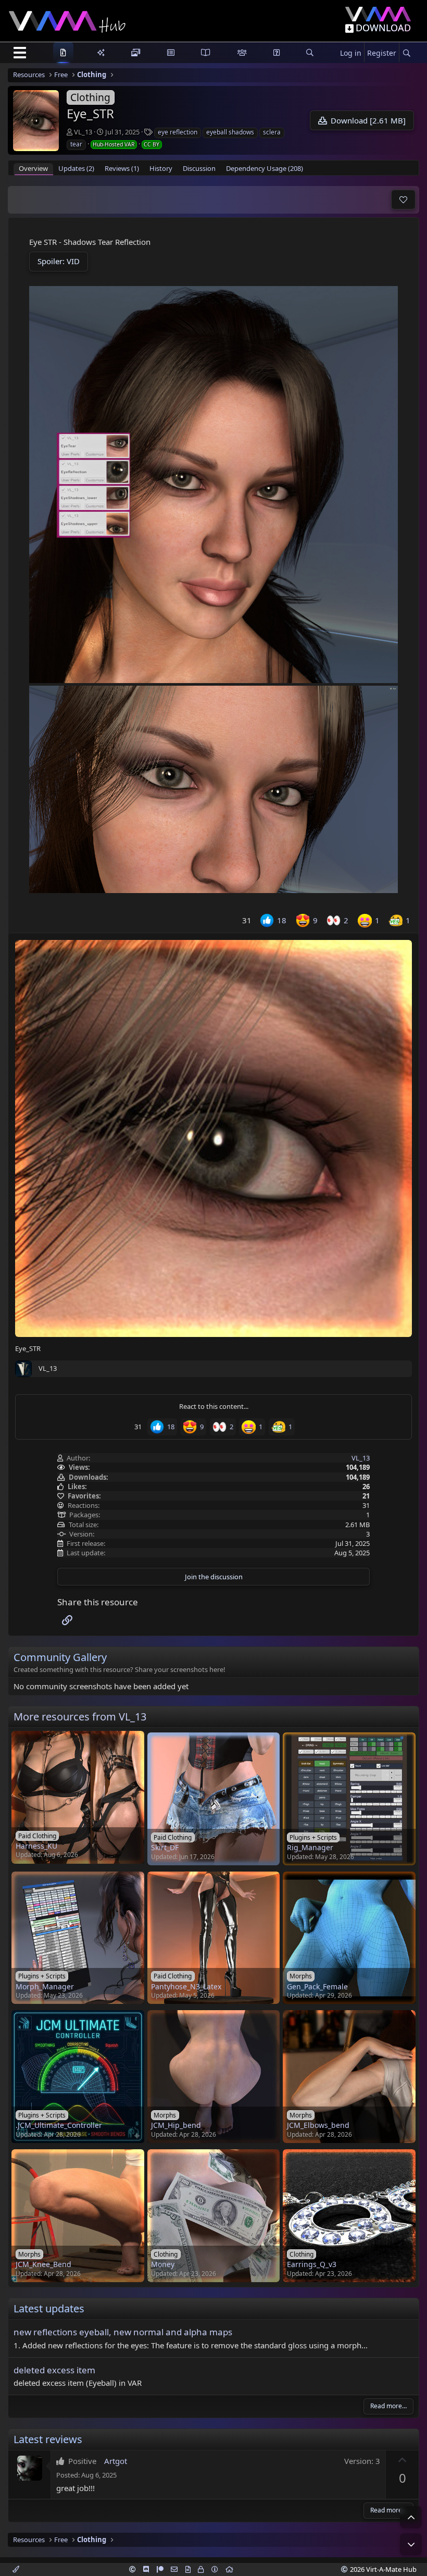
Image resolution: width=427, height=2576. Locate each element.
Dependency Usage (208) (265, 168)
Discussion (199, 168)
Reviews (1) (122, 168)
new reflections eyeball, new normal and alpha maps (123, 2332)
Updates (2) (76, 168)
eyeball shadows (230, 132)
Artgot (116, 2461)
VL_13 (83, 132)
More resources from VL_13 (80, 1717)
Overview (33, 168)
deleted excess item (54, 2370)
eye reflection (178, 132)
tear (76, 144)
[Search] (406, 53)
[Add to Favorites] (403, 200)
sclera (272, 132)
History (161, 168)
